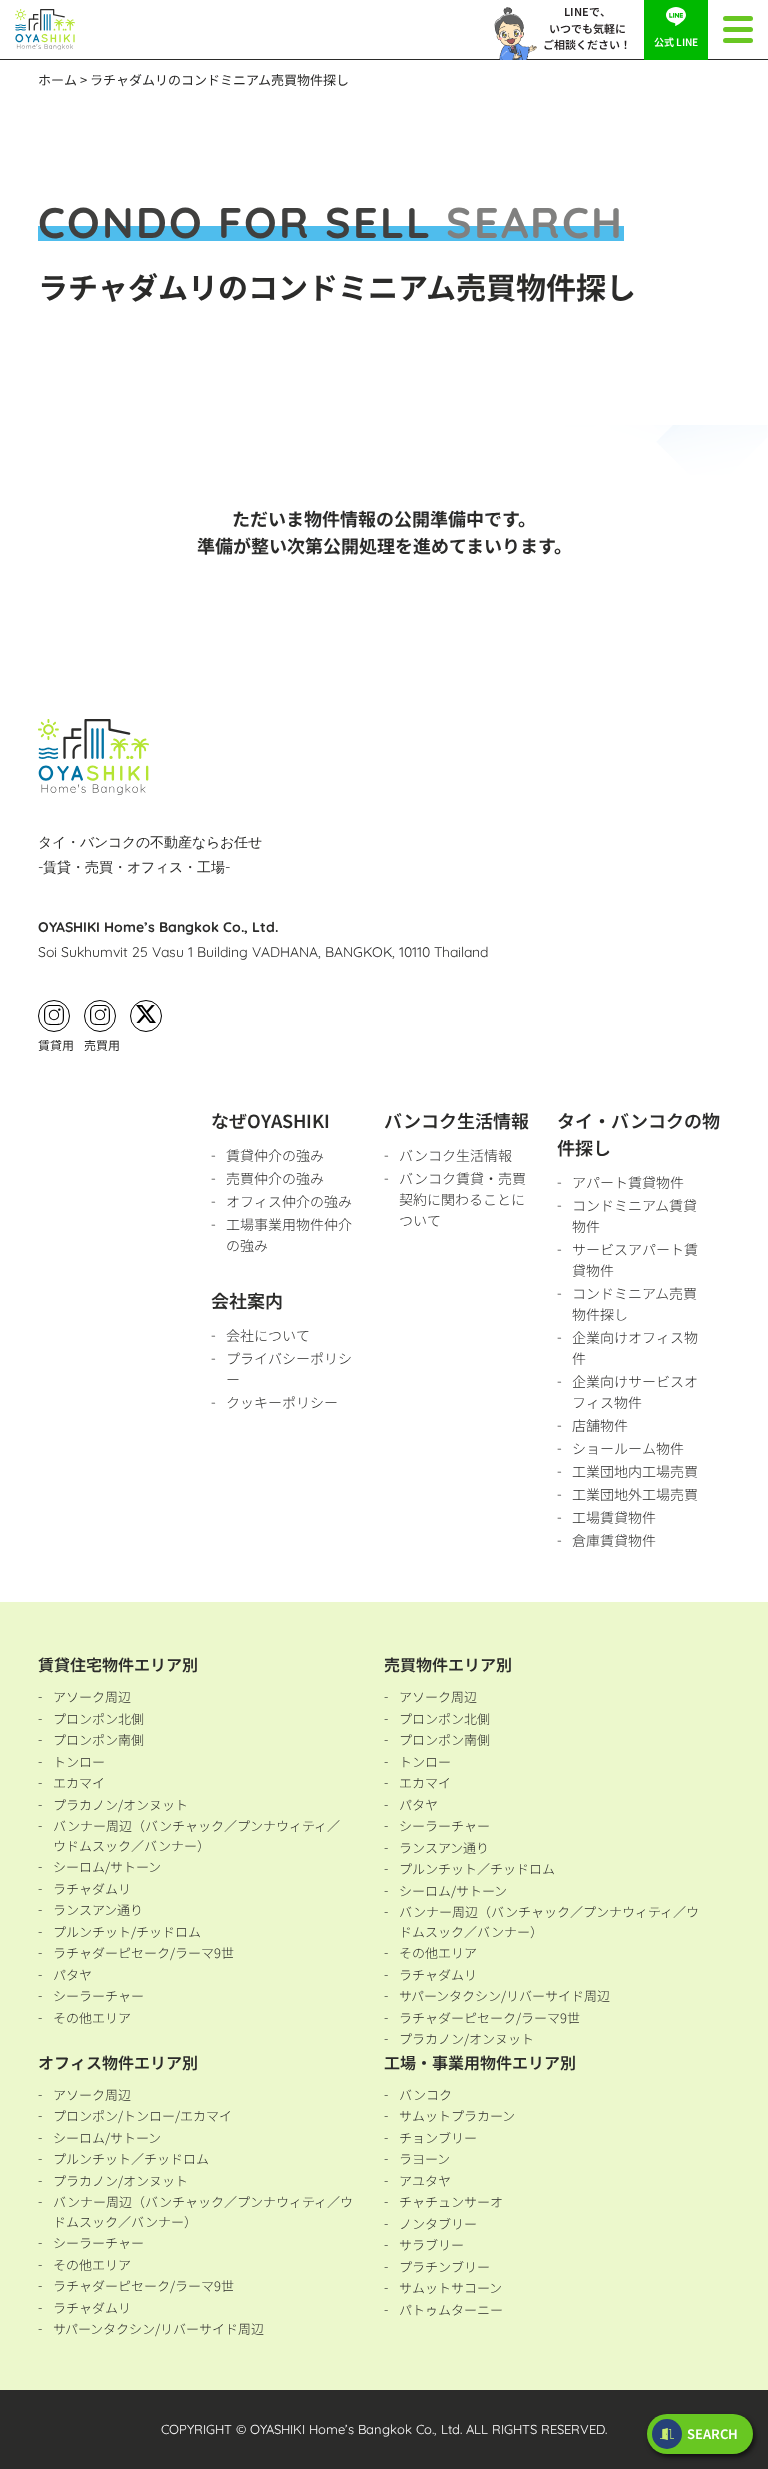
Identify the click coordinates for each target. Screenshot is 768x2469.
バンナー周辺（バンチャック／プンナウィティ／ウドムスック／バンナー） (196, 1835)
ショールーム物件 (628, 1448)
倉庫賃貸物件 (614, 1540)
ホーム (57, 79)
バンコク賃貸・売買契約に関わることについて (462, 1199)
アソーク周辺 (92, 1696)
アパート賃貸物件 (628, 1182)
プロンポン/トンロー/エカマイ (142, 2115)
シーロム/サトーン (107, 1866)
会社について (268, 1335)
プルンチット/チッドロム (127, 1931)
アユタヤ (425, 2180)
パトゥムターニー (451, 2309)
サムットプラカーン (457, 2115)
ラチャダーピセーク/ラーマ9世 (143, 1952)
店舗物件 (600, 1425)
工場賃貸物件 (614, 1517)
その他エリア (92, 2017)
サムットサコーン (450, 2287)
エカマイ (79, 1782)
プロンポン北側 (98, 1718)
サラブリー (431, 2244)
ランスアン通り (98, 1909)
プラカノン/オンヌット (120, 1804)
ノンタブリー (438, 2223)
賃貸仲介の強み (275, 1155)
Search (712, 2433)
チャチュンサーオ (451, 2201)
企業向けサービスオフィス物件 (635, 1391)
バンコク (425, 2094)
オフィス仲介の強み (289, 1201)
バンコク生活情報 (455, 1155)
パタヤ (72, 1974)
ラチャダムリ (92, 1888)
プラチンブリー (444, 2266)
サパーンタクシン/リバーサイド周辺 (504, 1995)
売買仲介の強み (275, 1178)
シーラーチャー (98, 1995)
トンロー (79, 1761)
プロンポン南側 (98, 1739)
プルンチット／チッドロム (477, 1868)
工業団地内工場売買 (635, 1471)
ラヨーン (424, 2158)
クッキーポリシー (282, 1402)
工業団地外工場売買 (635, 1494)
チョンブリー (438, 2137)
